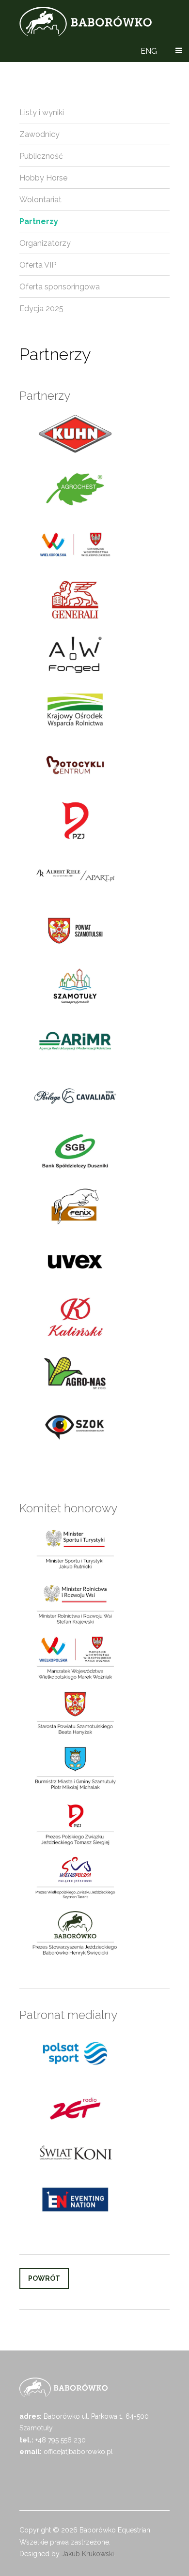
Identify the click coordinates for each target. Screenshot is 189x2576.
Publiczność (41, 156)
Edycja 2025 (41, 309)
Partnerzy (39, 221)
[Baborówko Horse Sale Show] (86, 21)
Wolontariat (40, 200)
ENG (149, 51)
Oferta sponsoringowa (60, 287)
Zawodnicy (39, 134)
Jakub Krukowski (88, 2554)
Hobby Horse (43, 178)
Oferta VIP (38, 265)
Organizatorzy (45, 243)
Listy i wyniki (42, 113)
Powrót (44, 2278)
